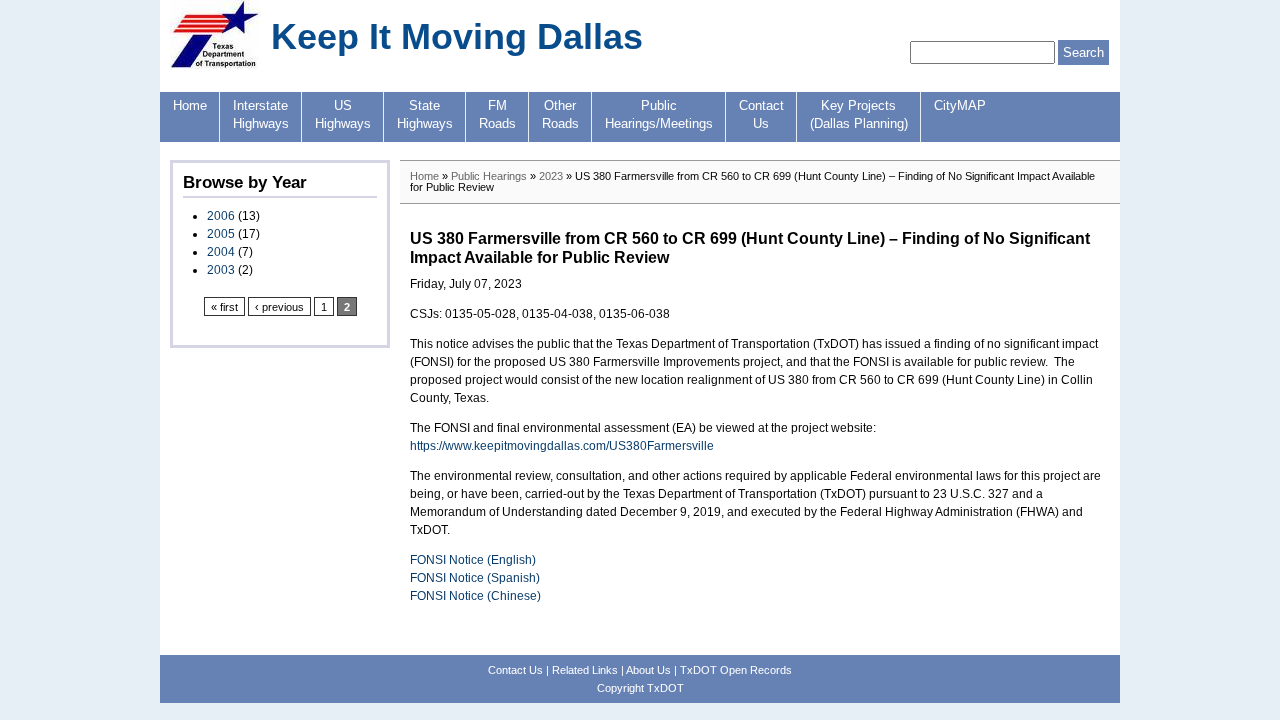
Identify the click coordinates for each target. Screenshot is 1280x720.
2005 (221, 234)
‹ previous (279, 307)
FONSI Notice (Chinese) (475, 596)
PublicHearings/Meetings (659, 115)
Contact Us (515, 670)
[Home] (215, 65)
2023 (551, 176)
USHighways (343, 115)
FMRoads (497, 115)
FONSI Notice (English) (473, 560)
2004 (221, 252)
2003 (221, 270)
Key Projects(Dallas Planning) (859, 115)
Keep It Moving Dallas (457, 36)
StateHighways (425, 115)
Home (190, 106)
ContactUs (761, 115)
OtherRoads (560, 115)
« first (224, 307)
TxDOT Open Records (736, 670)
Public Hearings (489, 176)
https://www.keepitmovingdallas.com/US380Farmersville (562, 446)
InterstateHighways (261, 115)
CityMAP (960, 106)
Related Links (585, 670)
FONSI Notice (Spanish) (475, 578)
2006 (221, 216)
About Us (648, 670)
